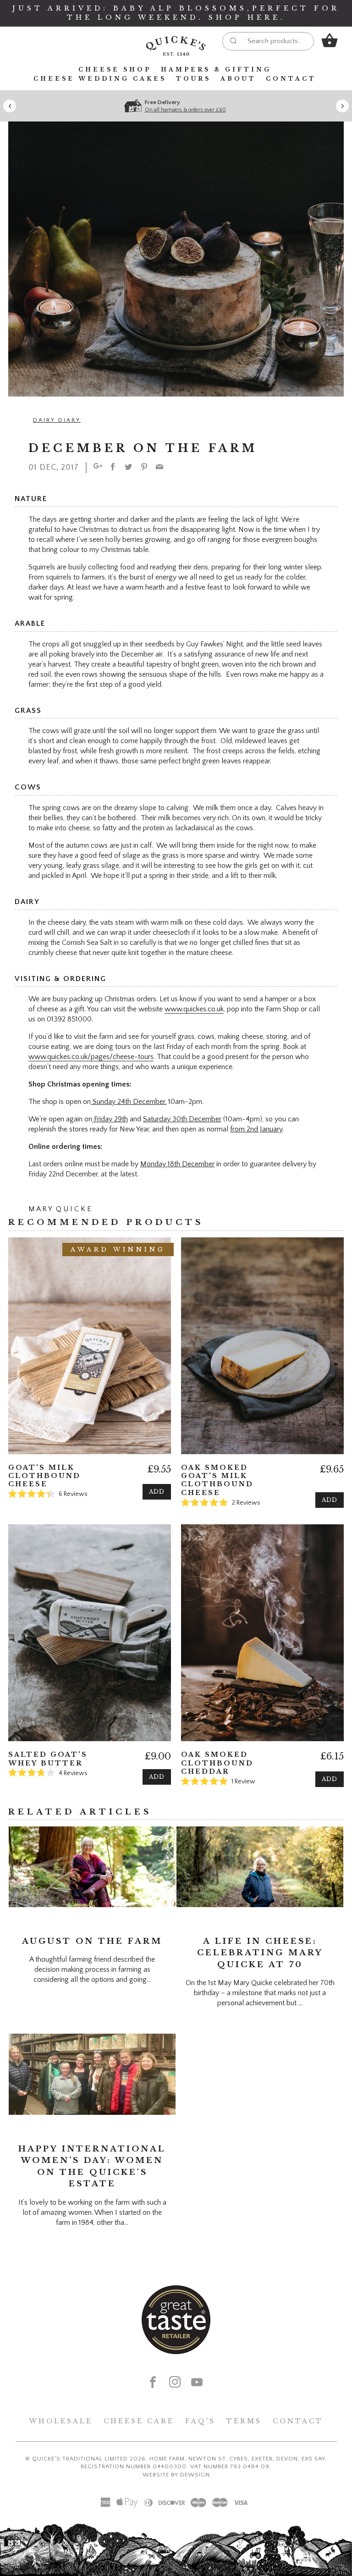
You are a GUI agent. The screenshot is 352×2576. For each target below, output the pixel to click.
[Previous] (10, 106)
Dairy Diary (57, 420)
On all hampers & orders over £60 (185, 110)
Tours (193, 79)
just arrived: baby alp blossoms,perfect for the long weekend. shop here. (176, 13)
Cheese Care (139, 2421)
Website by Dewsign (176, 2475)
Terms (244, 2421)
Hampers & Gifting (216, 69)
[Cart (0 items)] (330, 40)
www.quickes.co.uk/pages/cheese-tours (91, 1057)
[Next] (342, 106)
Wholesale (61, 2421)
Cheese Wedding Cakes (100, 79)
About (238, 79)
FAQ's (200, 2421)
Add (157, 1492)
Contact (291, 79)
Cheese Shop (115, 69)
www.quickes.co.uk (194, 1009)
